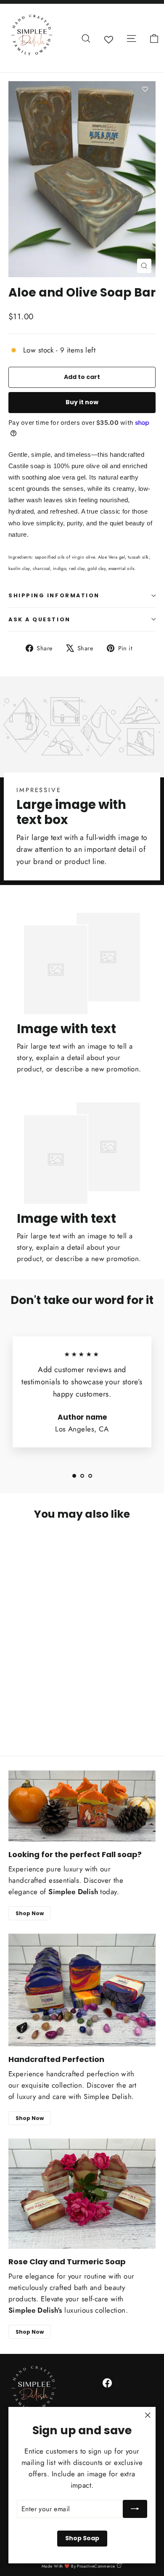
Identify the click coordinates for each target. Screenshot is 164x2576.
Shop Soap (82, 2538)
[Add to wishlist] (145, 90)
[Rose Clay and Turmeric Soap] (82, 2194)
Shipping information (54, 595)
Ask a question (40, 619)
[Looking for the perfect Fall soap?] (82, 1806)
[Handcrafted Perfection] (82, 1990)
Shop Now (30, 1913)
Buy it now (82, 402)
